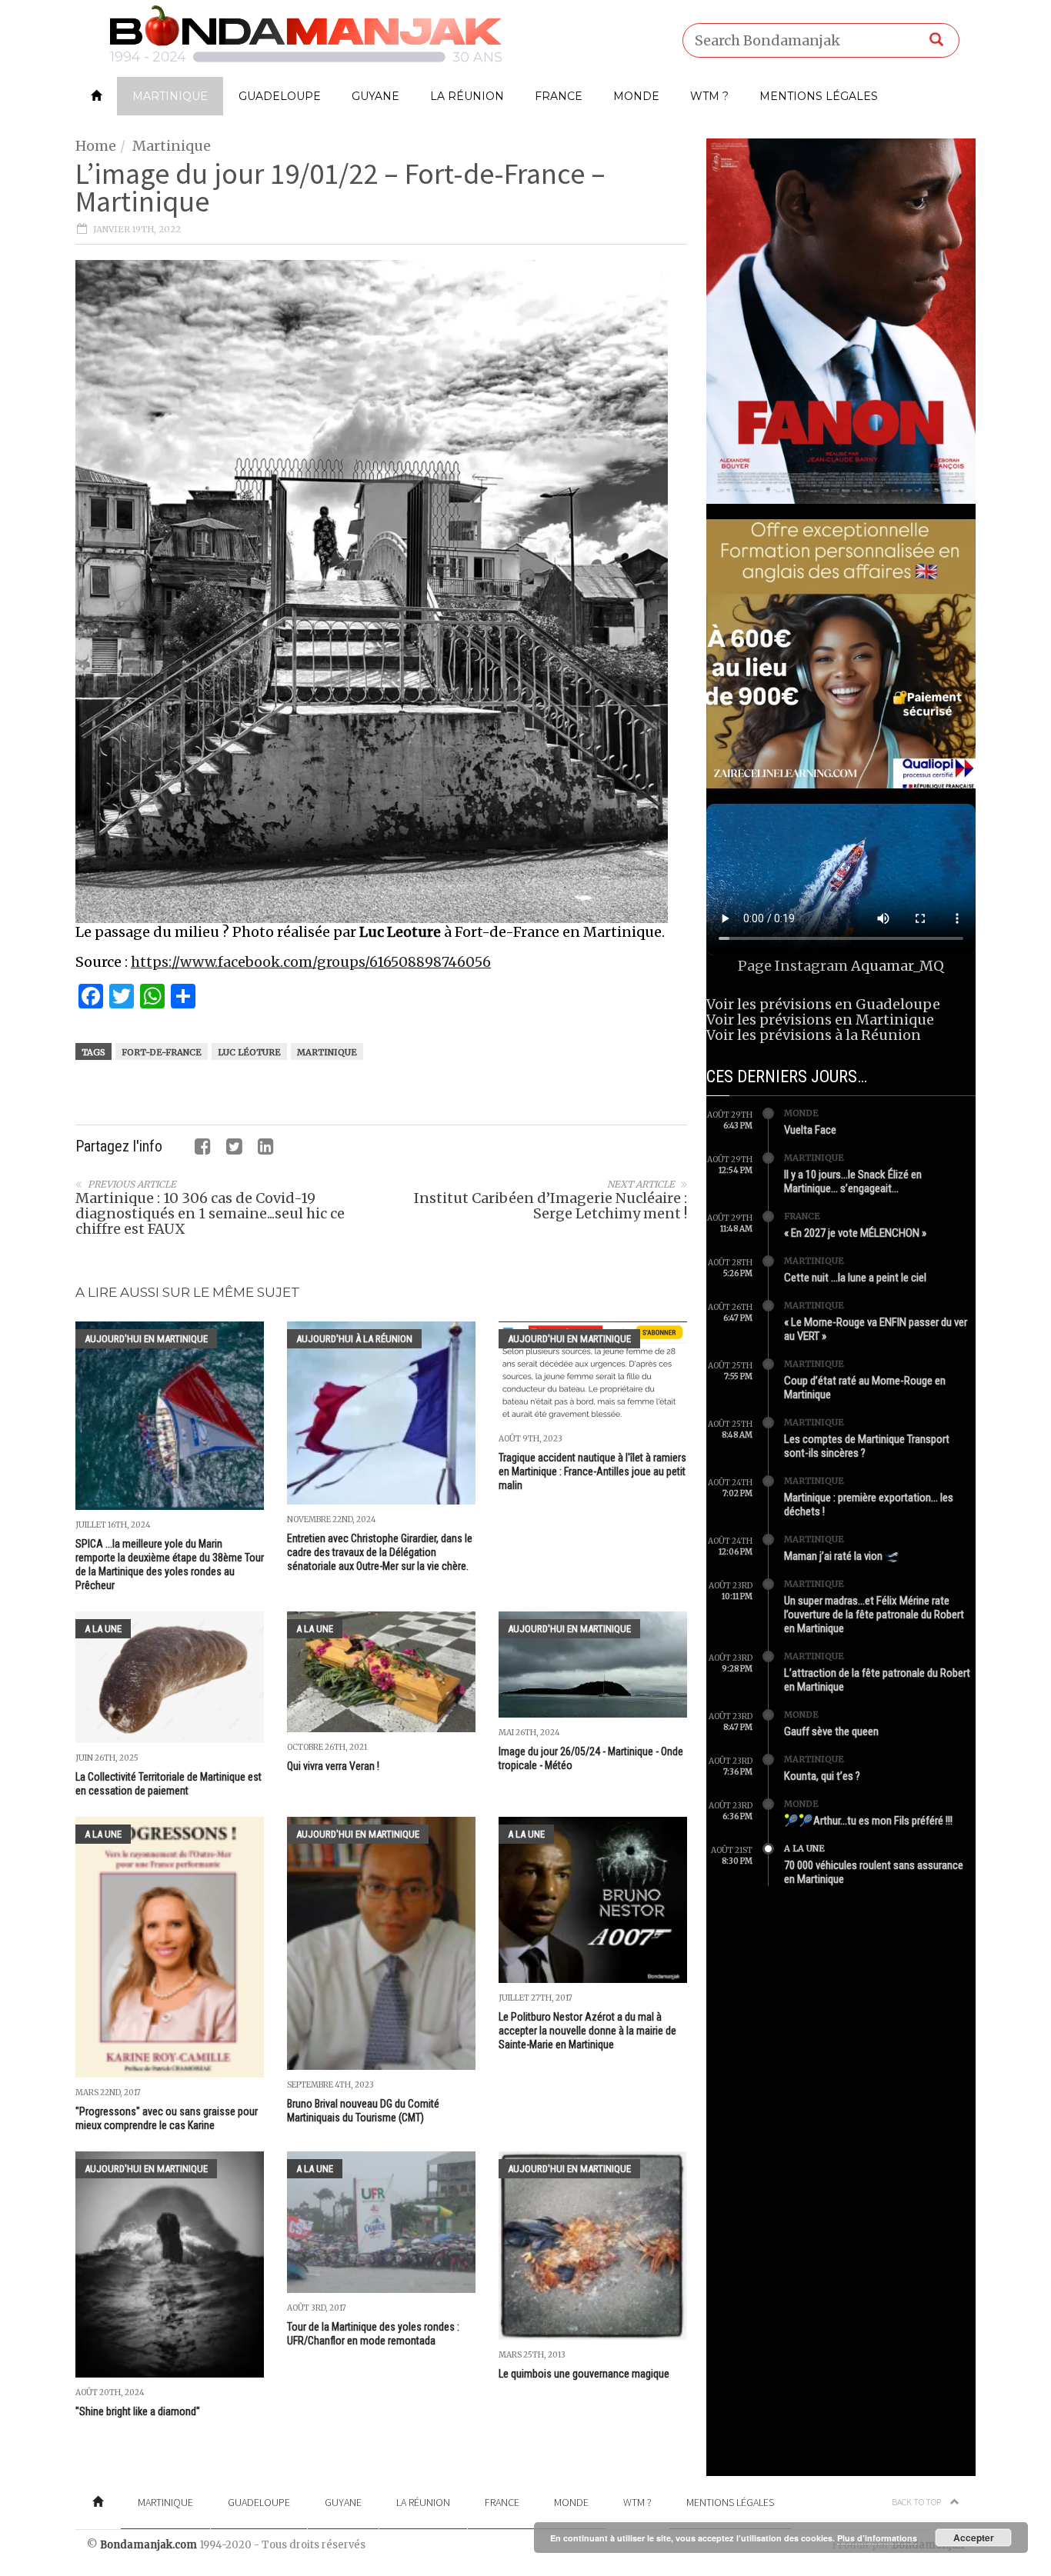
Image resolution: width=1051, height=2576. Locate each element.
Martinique (170, 96)
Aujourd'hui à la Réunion (354, 1339)
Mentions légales (819, 96)
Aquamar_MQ (898, 966)
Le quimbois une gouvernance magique (584, 2374)
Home (96, 146)
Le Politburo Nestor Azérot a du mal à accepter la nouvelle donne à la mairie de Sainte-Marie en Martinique (587, 2031)
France (559, 96)
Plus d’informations (877, 2538)
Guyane (375, 96)
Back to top (917, 2502)
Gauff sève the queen (831, 1731)
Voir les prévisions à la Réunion (814, 1035)
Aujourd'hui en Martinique (146, 1339)
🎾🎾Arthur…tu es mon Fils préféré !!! (868, 1821)
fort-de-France (162, 1052)
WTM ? (709, 96)
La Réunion (467, 96)
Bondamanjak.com (148, 2545)
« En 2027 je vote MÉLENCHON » (855, 1233)
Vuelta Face (810, 1130)
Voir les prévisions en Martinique (820, 1020)
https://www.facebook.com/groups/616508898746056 (311, 962)
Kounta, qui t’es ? (822, 1776)
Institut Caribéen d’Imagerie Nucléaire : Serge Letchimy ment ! (551, 1206)
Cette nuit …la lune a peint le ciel (855, 1278)
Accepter (974, 2538)
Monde (636, 96)
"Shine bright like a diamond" (138, 2411)
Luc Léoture (249, 1052)
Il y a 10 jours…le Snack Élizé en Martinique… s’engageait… (853, 1181)
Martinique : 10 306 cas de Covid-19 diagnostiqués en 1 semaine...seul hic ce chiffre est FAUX (210, 1213)
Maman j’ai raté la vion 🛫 (842, 1556)
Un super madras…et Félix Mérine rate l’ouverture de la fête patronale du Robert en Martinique (874, 1615)
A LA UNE (103, 1629)
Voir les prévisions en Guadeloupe (823, 1004)
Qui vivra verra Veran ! (333, 1766)
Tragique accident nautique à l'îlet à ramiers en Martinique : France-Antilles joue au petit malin (592, 1471)
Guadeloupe (280, 96)
